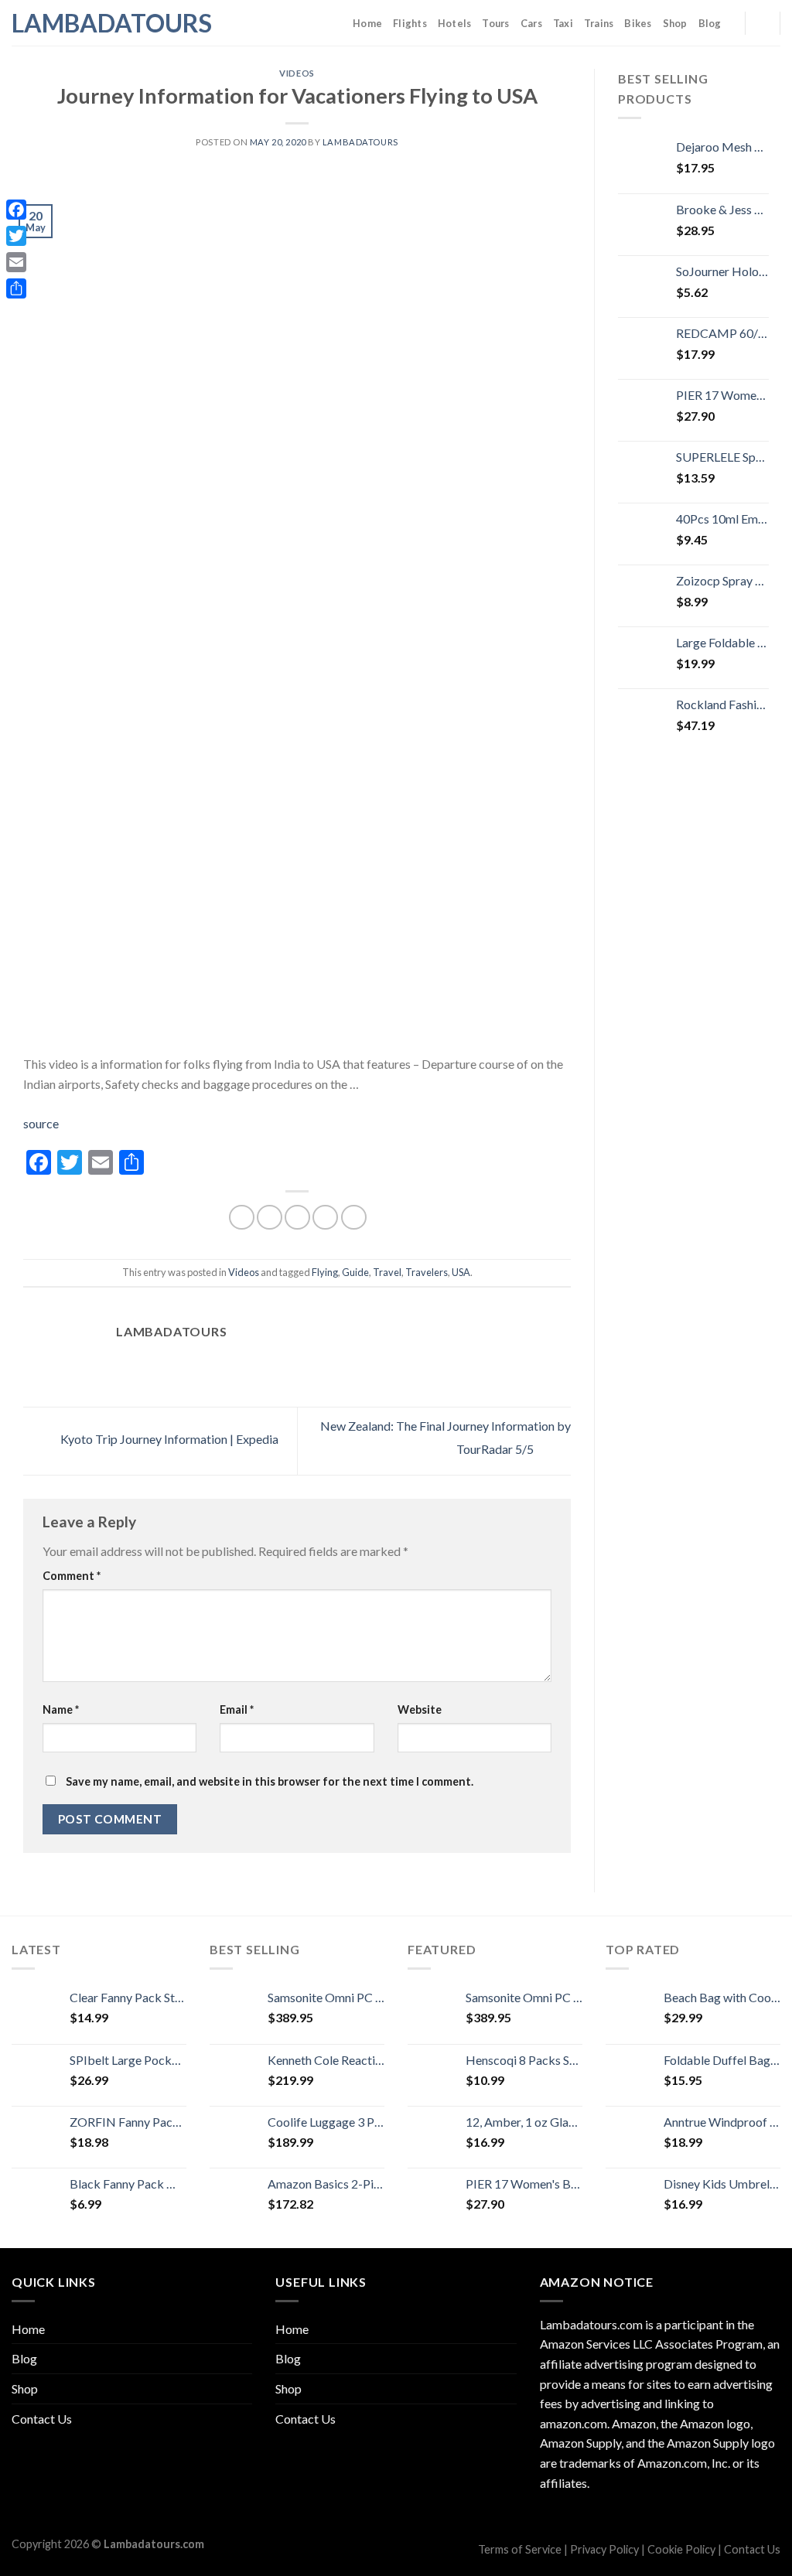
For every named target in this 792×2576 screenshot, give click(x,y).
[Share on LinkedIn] (354, 1218)
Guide (355, 1272)
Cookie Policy (681, 2549)
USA (461, 1272)
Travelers (427, 1272)
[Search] (762, 22)
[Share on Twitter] (270, 1218)
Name (61, 1709)
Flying (325, 1272)
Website (420, 1709)
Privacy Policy (604, 2549)
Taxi (563, 23)
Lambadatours (89, 23)
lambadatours (360, 142)
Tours (495, 23)
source (41, 1123)
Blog (710, 23)
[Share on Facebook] (242, 1218)
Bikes (638, 23)
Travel (387, 1272)
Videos (297, 73)
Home (367, 23)
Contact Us (42, 2419)
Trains (599, 23)
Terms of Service (520, 2549)
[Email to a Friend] (297, 1218)
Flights (410, 23)
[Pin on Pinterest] (325, 1218)
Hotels (455, 23)
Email (237, 1709)
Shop (675, 23)
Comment (72, 1576)
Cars (531, 23)
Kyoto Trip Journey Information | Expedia (168, 1439)
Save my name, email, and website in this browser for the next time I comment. (270, 1781)
